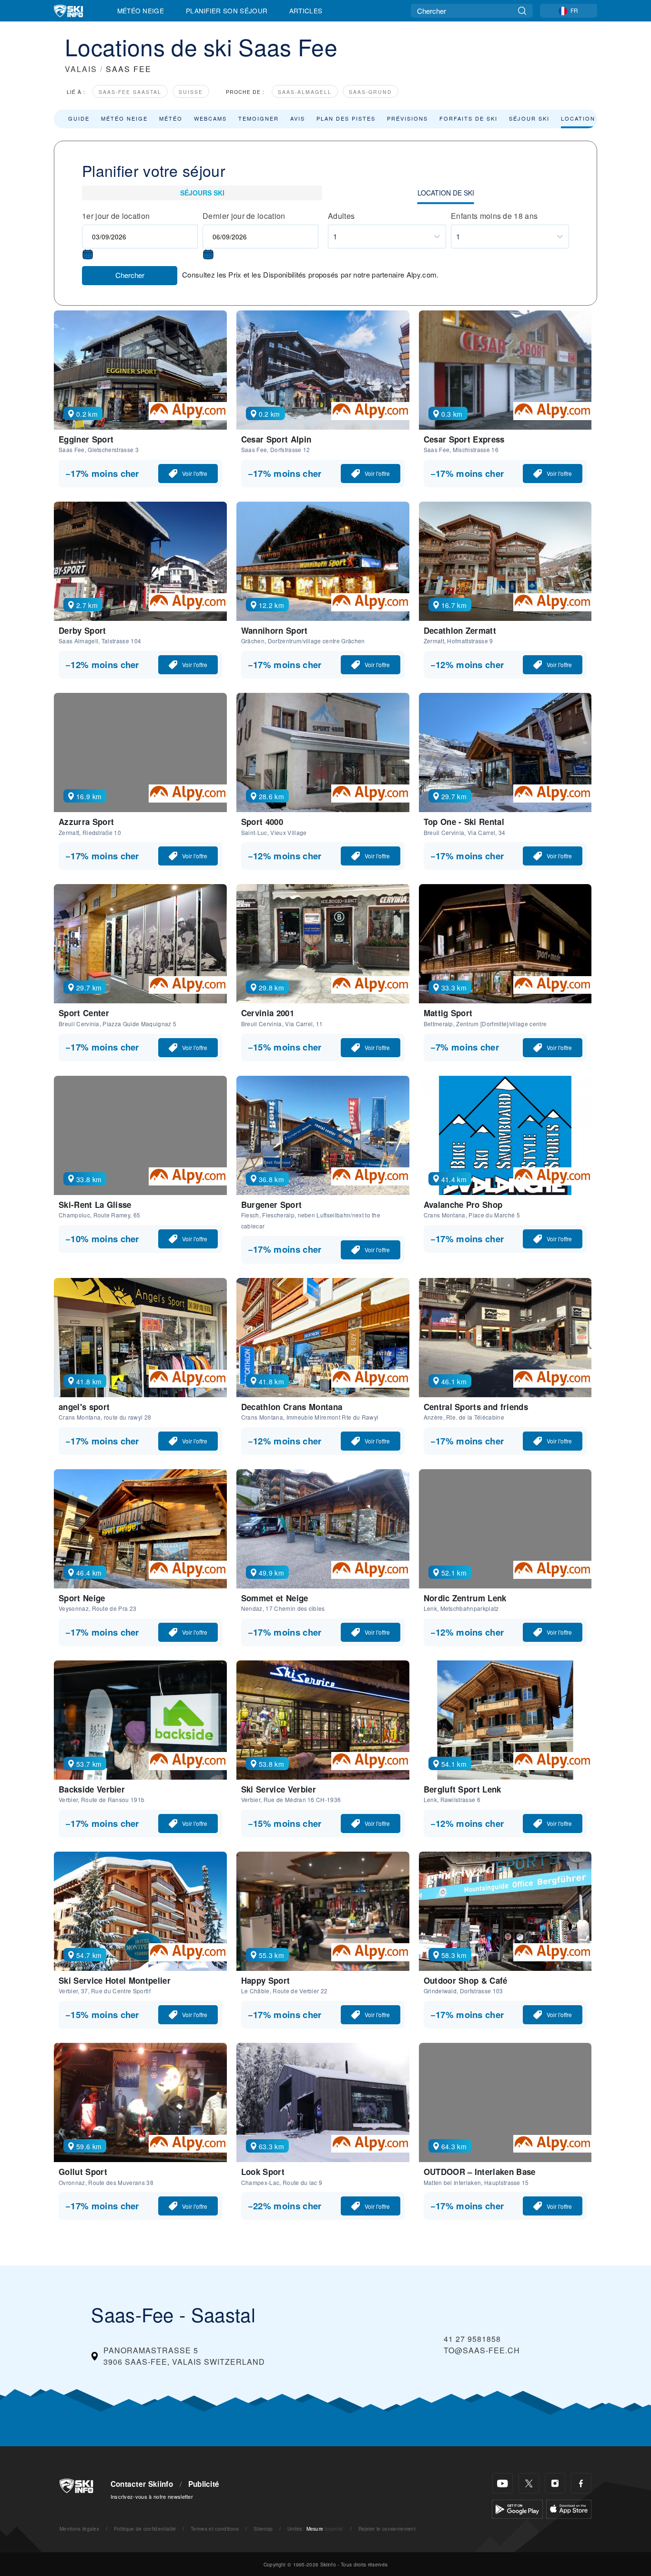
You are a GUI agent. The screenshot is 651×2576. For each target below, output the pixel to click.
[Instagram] (555, 2483)
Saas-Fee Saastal (130, 92)
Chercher (130, 275)
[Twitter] (529, 2483)
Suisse (191, 92)
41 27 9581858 (472, 2339)
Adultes (341, 216)
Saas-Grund (371, 92)
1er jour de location (116, 216)
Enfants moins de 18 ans (494, 216)
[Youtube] (503, 2483)
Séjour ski (529, 118)
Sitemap (263, 2529)
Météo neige (124, 118)
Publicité (204, 2484)
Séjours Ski (202, 193)
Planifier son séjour (227, 10)
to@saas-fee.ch (482, 2350)
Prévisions (407, 118)
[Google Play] (517, 2508)
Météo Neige (141, 10)
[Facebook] (581, 2483)
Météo (171, 118)
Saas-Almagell (305, 92)
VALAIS (81, 69)
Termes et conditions (215, 2529)
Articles (306, 10)
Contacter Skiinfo (142, 2484)
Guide (79, 118)
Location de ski (590, 118)
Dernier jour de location (244, 216)
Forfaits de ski (468, 118)
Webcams (210, 118)
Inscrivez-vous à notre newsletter (152, 2496)
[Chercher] (522, 11)
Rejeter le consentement (387, 2529)
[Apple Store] (569, 2508)
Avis (298, 118)
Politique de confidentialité (145, 2529)
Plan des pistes (346, 118)
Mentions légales (79, 2529)
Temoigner (259, 118)
